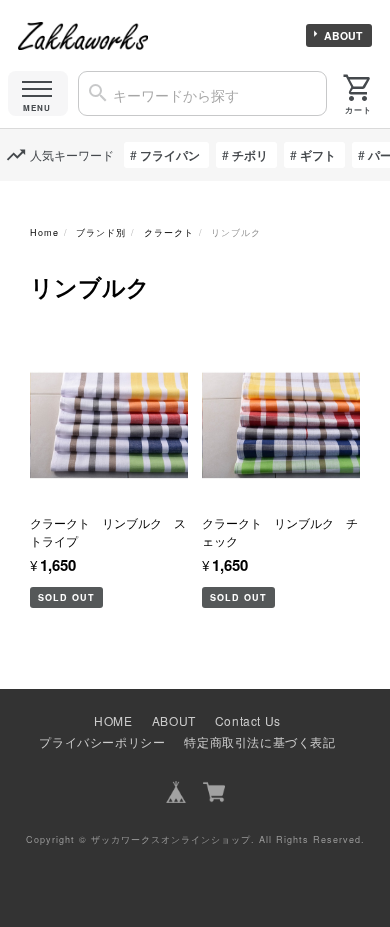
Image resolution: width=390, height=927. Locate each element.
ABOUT (343, 35)
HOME (113, 720)
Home (44, 232)
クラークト (169, 232)
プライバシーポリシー (102, 741)
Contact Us (248, 720)
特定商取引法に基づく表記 (259, 741)
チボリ (250, 155)
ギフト (318, 155)
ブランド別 (101, 232)
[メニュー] (38, 93)
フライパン (170, 155)
